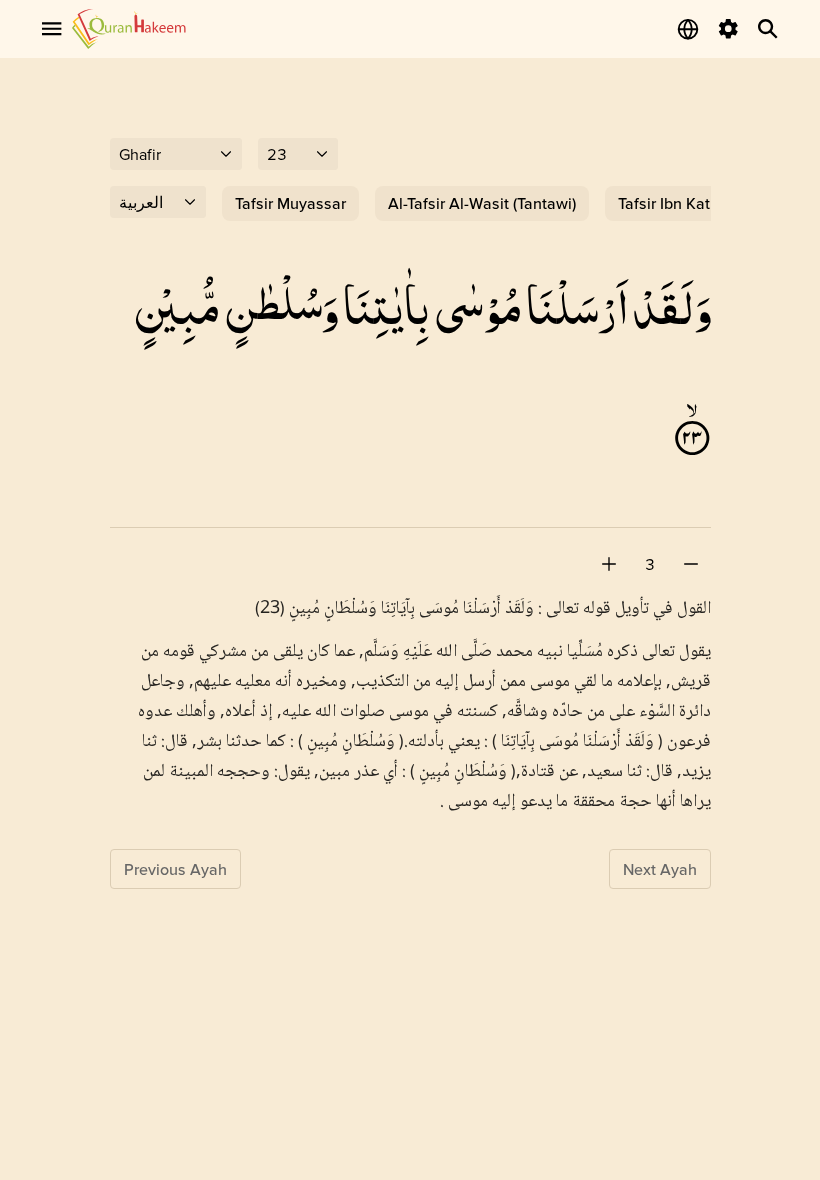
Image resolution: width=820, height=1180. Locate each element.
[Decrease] (691, 564)
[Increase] (609, 564)
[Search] (768, 29)
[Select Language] (688, 29)
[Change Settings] (728, 29)
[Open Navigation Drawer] (52, 29)
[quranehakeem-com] (129, 28)
